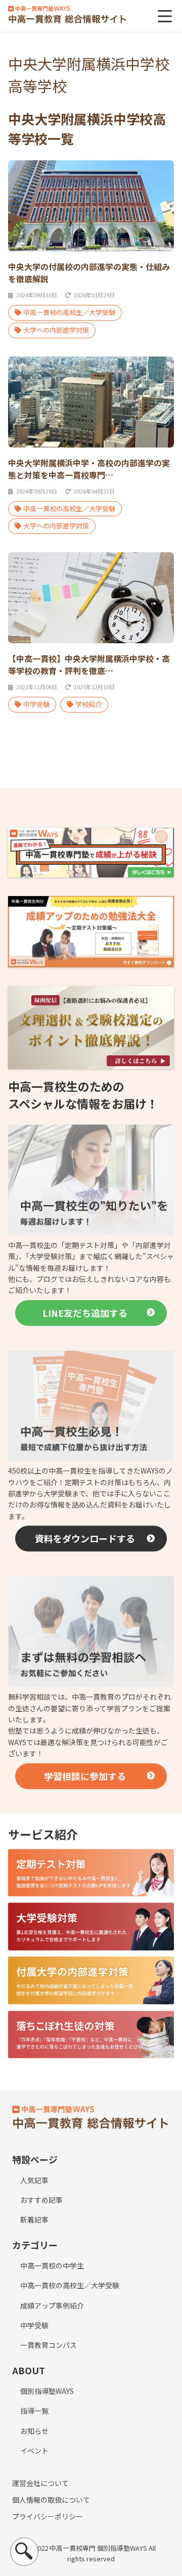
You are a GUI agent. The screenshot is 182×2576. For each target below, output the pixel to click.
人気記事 (34, 2180)
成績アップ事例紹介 (52, 2305)
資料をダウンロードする (85, 1538)
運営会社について (40, 2483)
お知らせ (34, 2431)
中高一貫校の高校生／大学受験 (69, 312)
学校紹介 (88, 704)
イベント (34, 2451)
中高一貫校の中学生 (52, 2266)
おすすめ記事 (41, 2200)
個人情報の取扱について (51, 2500)
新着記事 (34, 2219)
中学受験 (36, 704)
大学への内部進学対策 (56, 330)
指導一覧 (34, 2411)
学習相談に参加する (85, 1776)
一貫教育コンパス (49, 2345)
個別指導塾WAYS (47, 2391)
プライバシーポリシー (48, 2516)
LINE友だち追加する (85, 1313)
